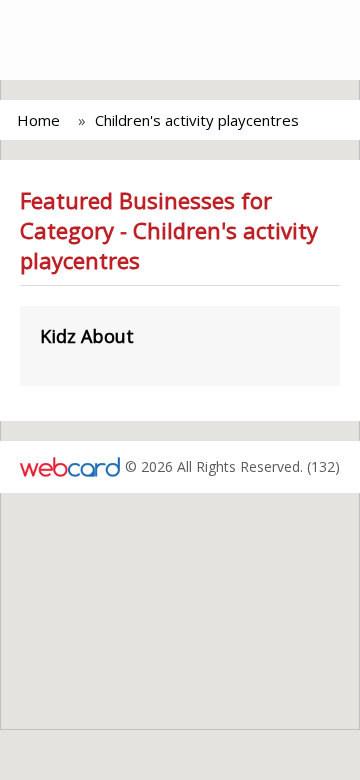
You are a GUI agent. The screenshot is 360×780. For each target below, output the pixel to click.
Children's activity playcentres (197, 120)
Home (38, 120)
